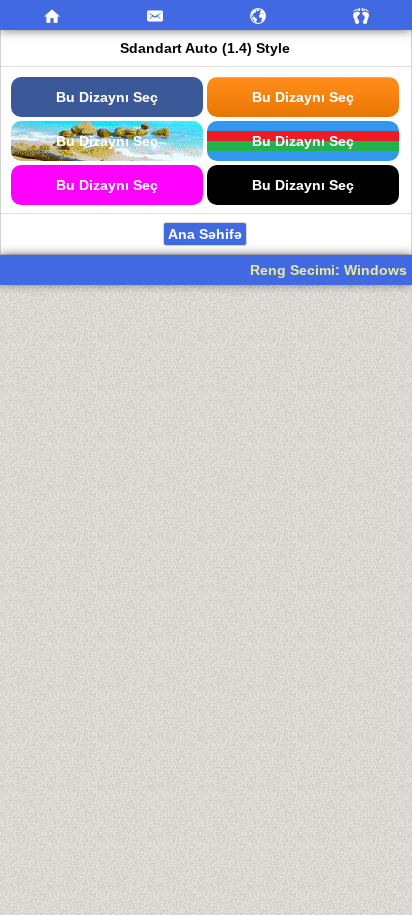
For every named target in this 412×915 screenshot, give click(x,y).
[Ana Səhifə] (51, 15)
